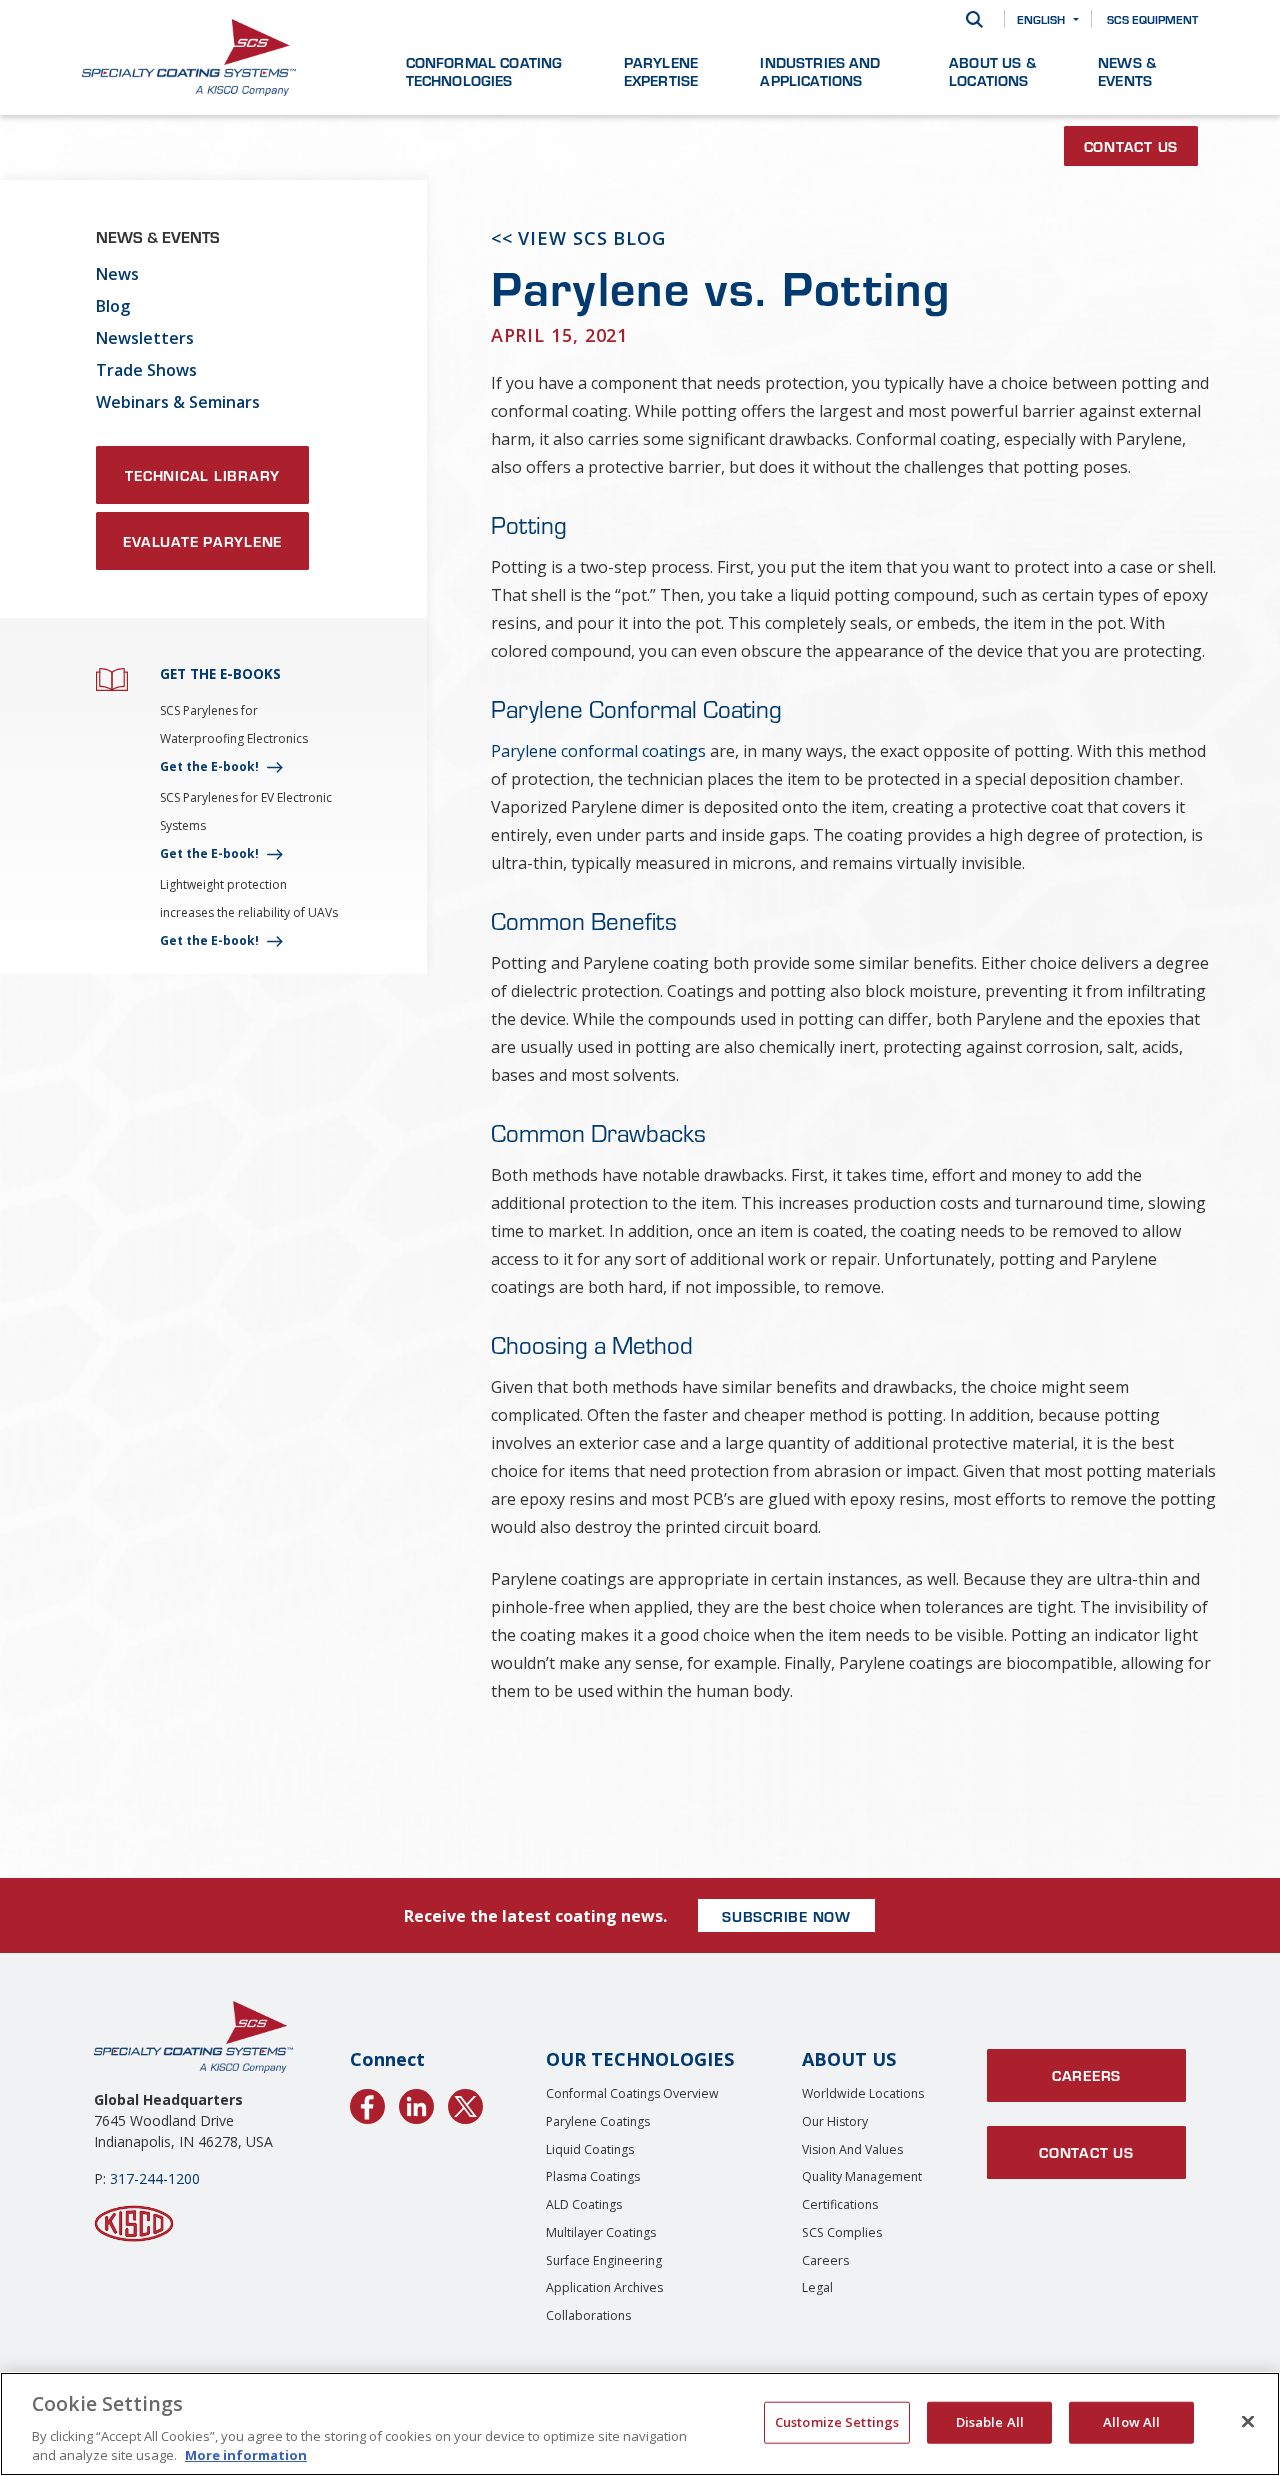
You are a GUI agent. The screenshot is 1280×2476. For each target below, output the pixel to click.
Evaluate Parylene (202, 541)
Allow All (1131, 2422)
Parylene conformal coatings (598, 751)
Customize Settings (837, 2422)
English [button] (1041, 19)
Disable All (990, 2422)
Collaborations (588, 2315)
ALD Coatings (584, 2204)
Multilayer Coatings (601, 2232)
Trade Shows (146, 370)
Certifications (840, 2204)
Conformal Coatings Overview (632, 2093)
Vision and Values (852, 2149)
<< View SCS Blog (578, 238)
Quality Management (862, 2176)
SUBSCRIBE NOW (786, 1916)
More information (246, 2455)
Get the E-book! (209, 766)
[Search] (974, 19)
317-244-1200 (155, 2178)
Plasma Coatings (593, 2176)
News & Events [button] (1127, 71)
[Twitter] (465, 2103)
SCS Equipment (1152, 19)
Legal (817, 2287)
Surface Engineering (604, 2260)
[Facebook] (367, 2103)
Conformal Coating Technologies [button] (484, 71)
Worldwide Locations (863, 2093)
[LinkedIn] (416, 2103)
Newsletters (145, 338)
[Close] (1248, 2422)
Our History (835, 2121)
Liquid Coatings (590, 2149)
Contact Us (1131, 146)
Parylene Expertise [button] (661, 71)
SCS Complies (842, 2232)
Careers (825, 2260)
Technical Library (202, 475)
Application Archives (604, 2287)
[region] (640, 2424)
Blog (113, 306)
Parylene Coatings (598, 2121)
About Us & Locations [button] (992, 71)
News (117, 274)
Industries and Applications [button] (820, 71)
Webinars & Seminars (178, 402)
